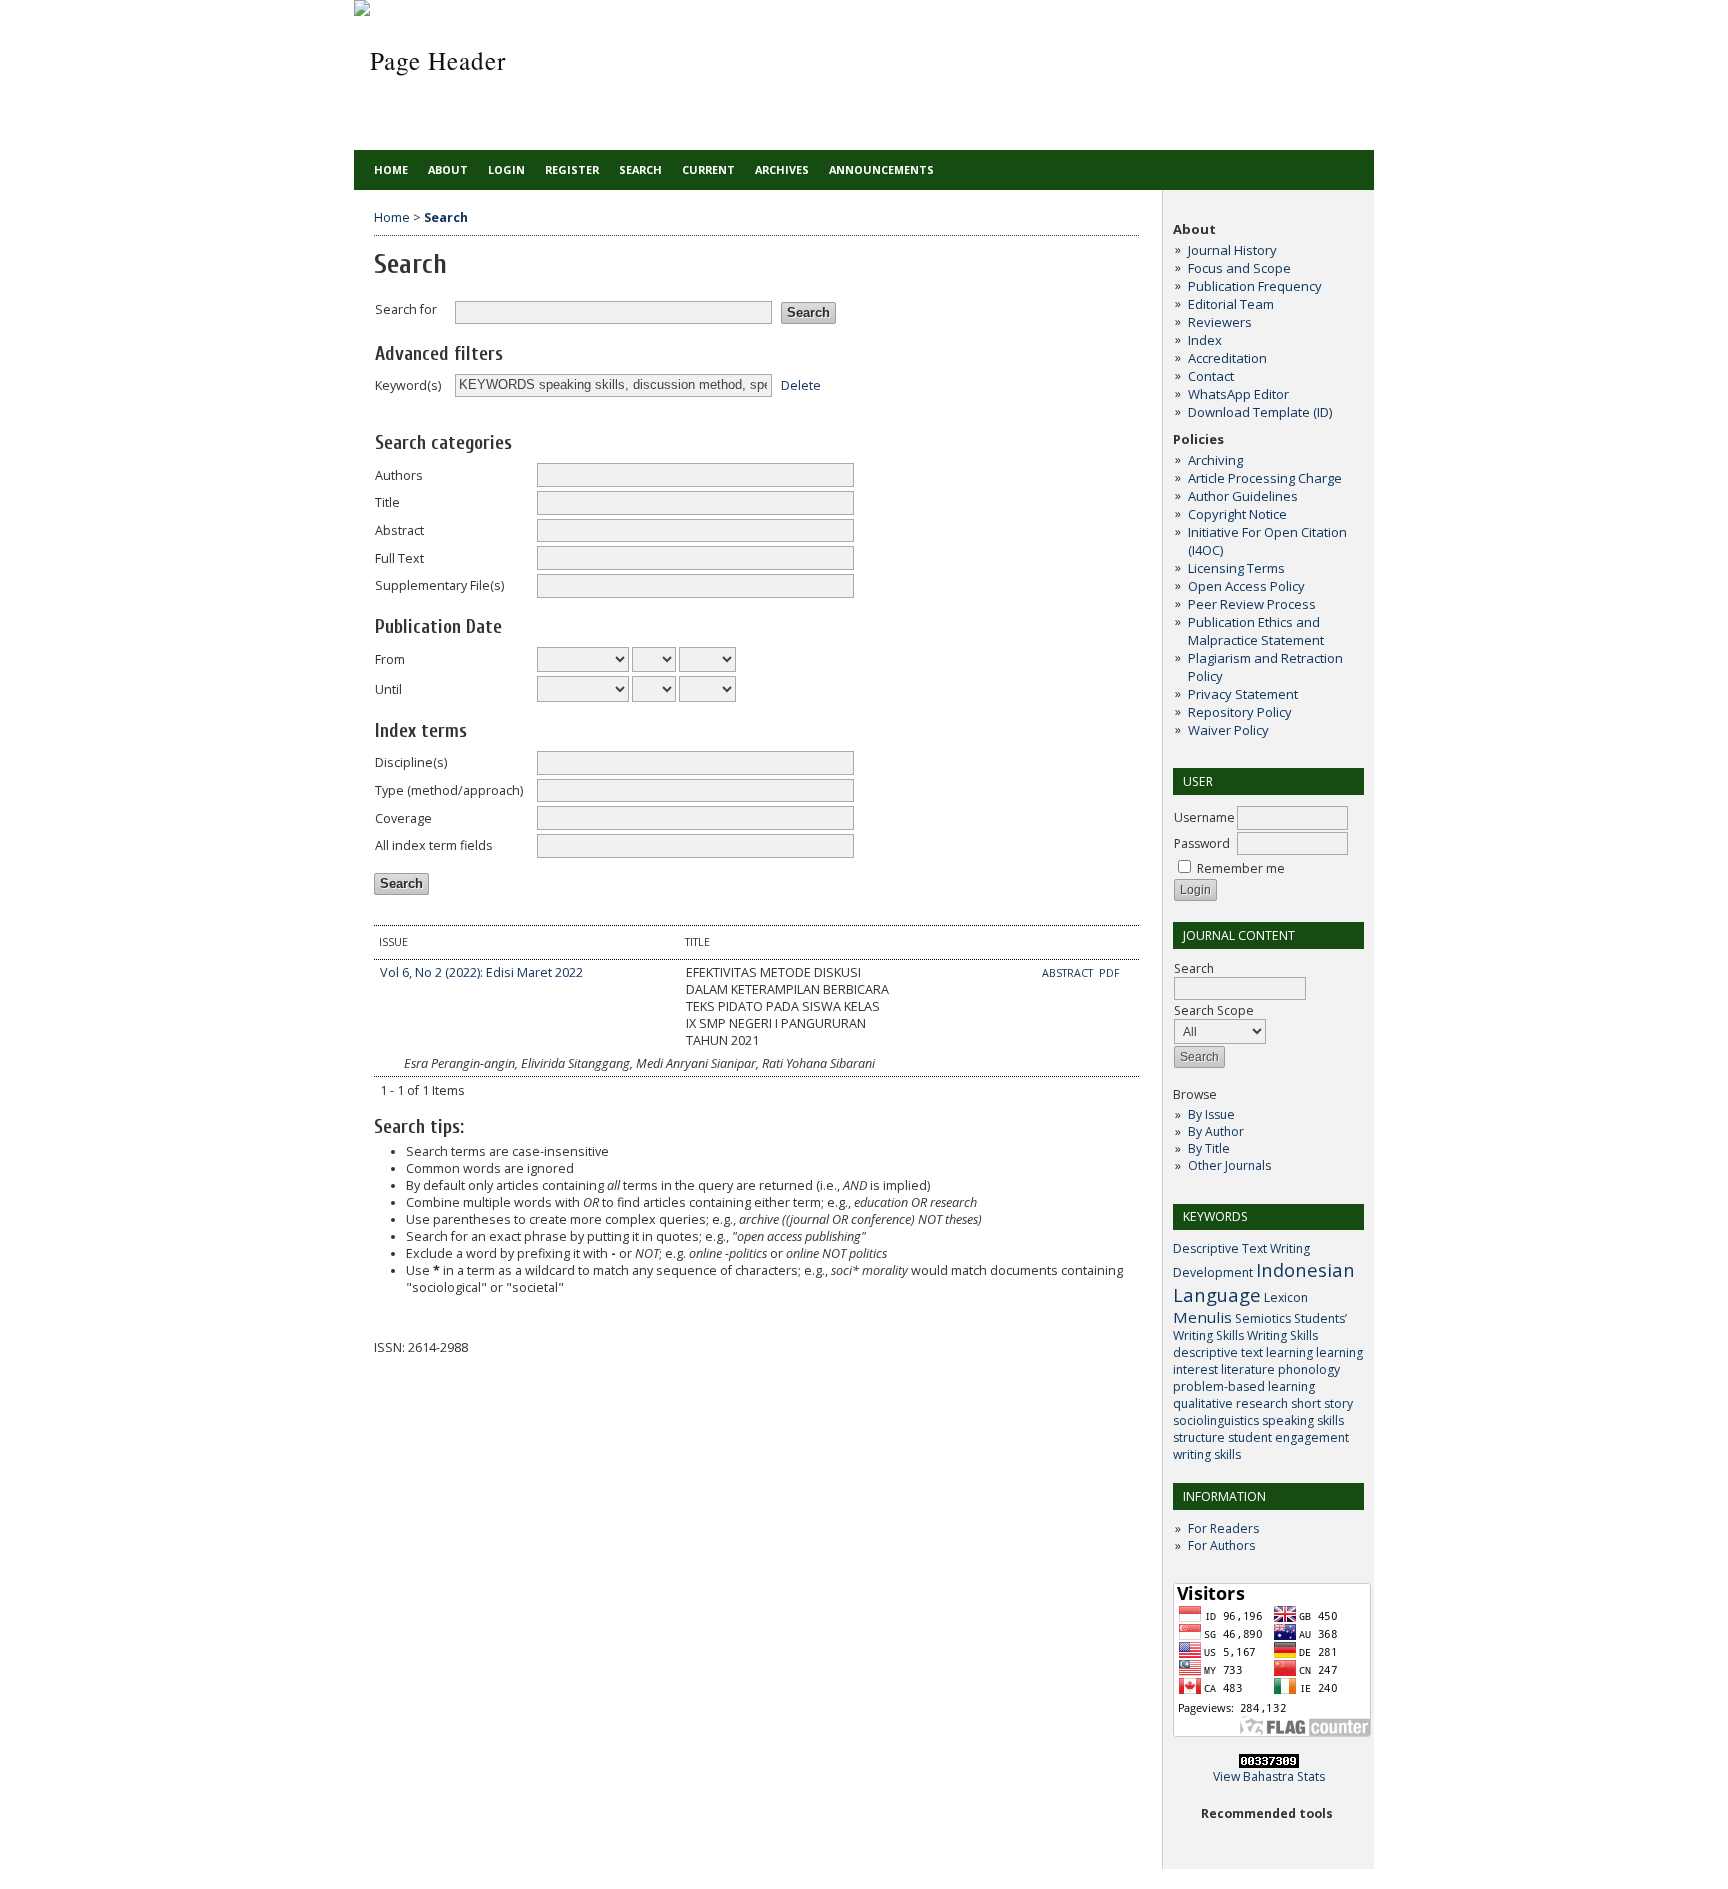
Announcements (881, 169)
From (390, 659)
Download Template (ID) (1260, 412)
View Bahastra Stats (1269, 1776)
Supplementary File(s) (439, 585)
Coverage (403, 818)
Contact (1211, 376)
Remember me (1241, 868)
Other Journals (1229, 1165)
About (448, 169)
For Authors (1221, 1545)
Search (1194, 968)
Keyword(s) (408, 385)
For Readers (1223, 1528)
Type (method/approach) (449, 790)
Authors (399, 475)
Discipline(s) (411, 762)
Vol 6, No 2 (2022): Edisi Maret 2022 (481, 972)
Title (387, 502)
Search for (406, 309)
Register (572, 169)
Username (1204, 817)
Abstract (399, 530)
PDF (1109, 973)
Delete (801, 384)
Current (708, 169)
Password (1202, 843)
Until (388, 689)
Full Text (399, 558)
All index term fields (434, 845)
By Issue (1211, 1114)
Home (391, 169)
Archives (782, 169)
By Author (1216, 1131)
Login (506, 169)
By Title (1209, 1148)
